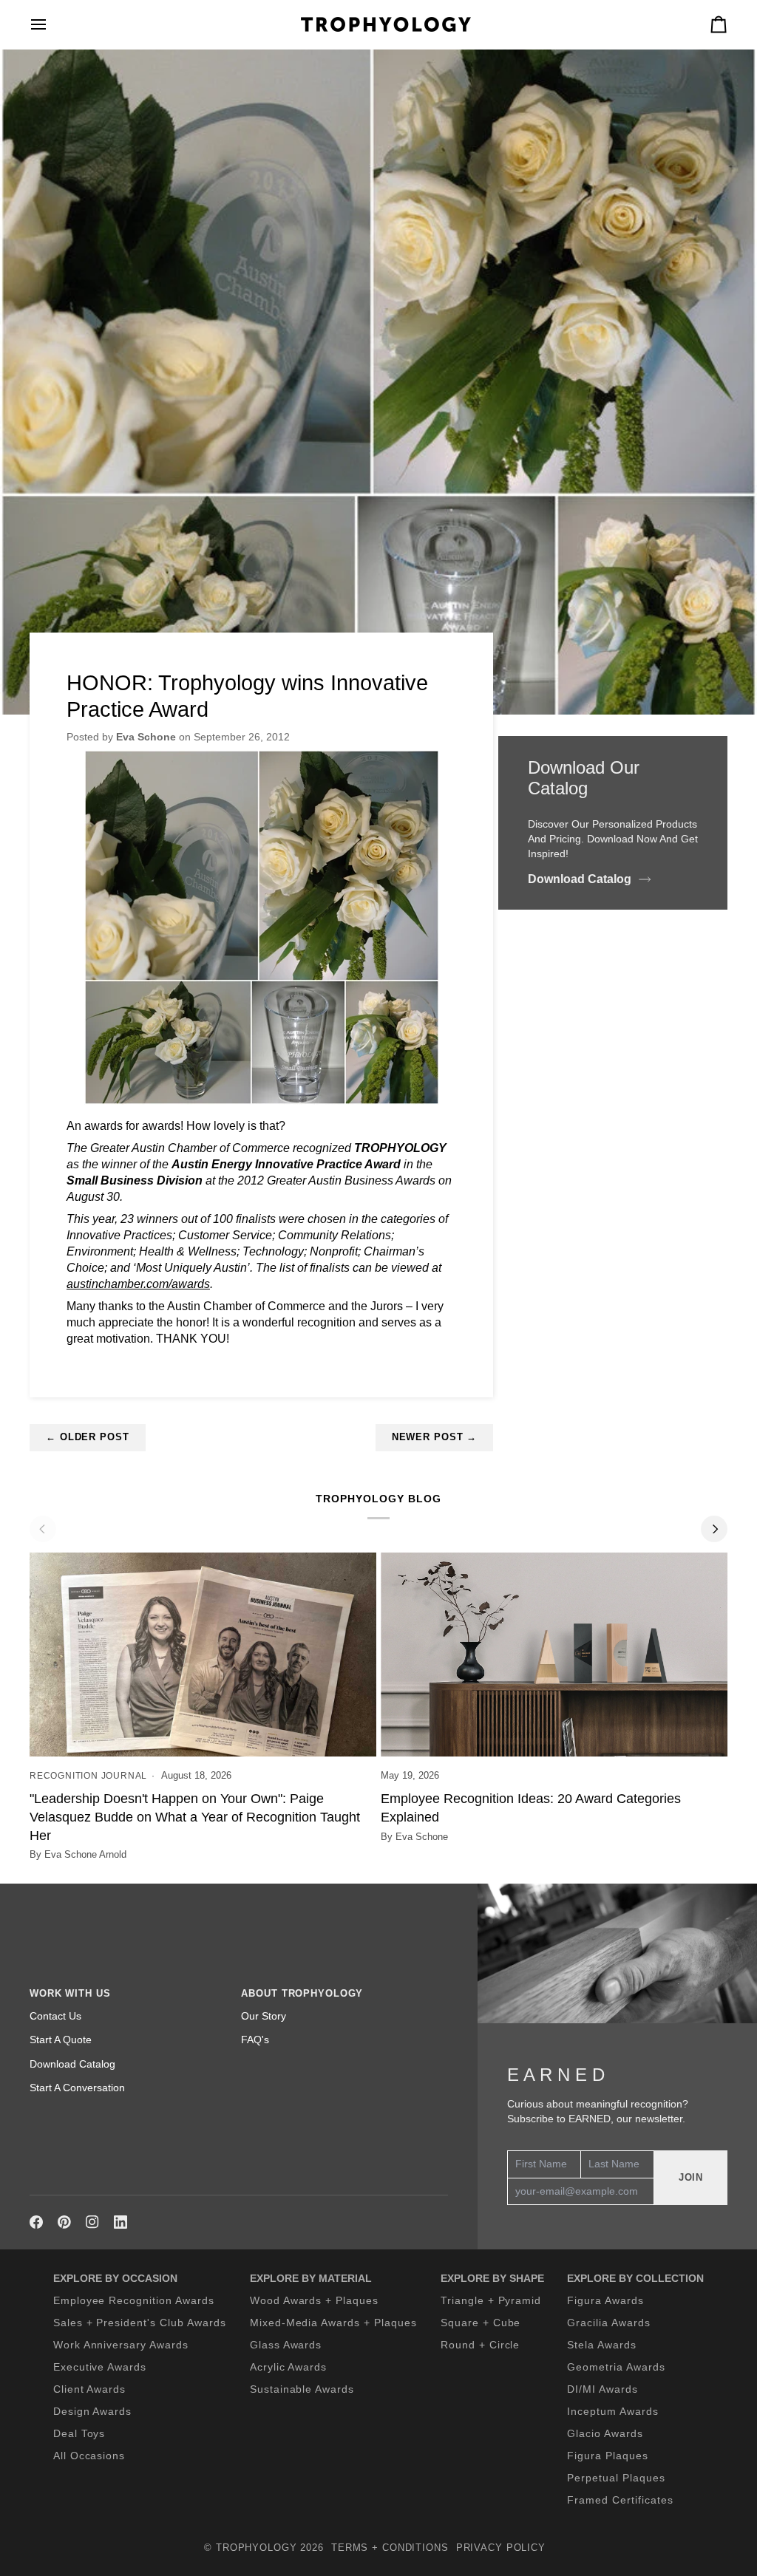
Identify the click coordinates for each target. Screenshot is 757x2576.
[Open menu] (52, 24)
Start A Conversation (77, 2088)
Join (691, 2178)
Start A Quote (61, 2040)
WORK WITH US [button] (70, 1994)
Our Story (264, 2016)
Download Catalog (580, 879)
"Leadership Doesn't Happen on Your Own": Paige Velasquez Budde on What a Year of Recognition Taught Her (195, 1817)
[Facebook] (36, 2222)
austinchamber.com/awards (138, 1284)
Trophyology (257, 2548)
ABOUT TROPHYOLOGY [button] (302, 1994)
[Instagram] (92, 2222)
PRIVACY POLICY (501, 2548)
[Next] (714, 1529)
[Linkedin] (120, 2222)
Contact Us (55, 2016)
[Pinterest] (64, 2222)
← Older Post (88, 1437)
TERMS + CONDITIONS (390, 2548)
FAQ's (255, 2040)
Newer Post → (435, 1437)
